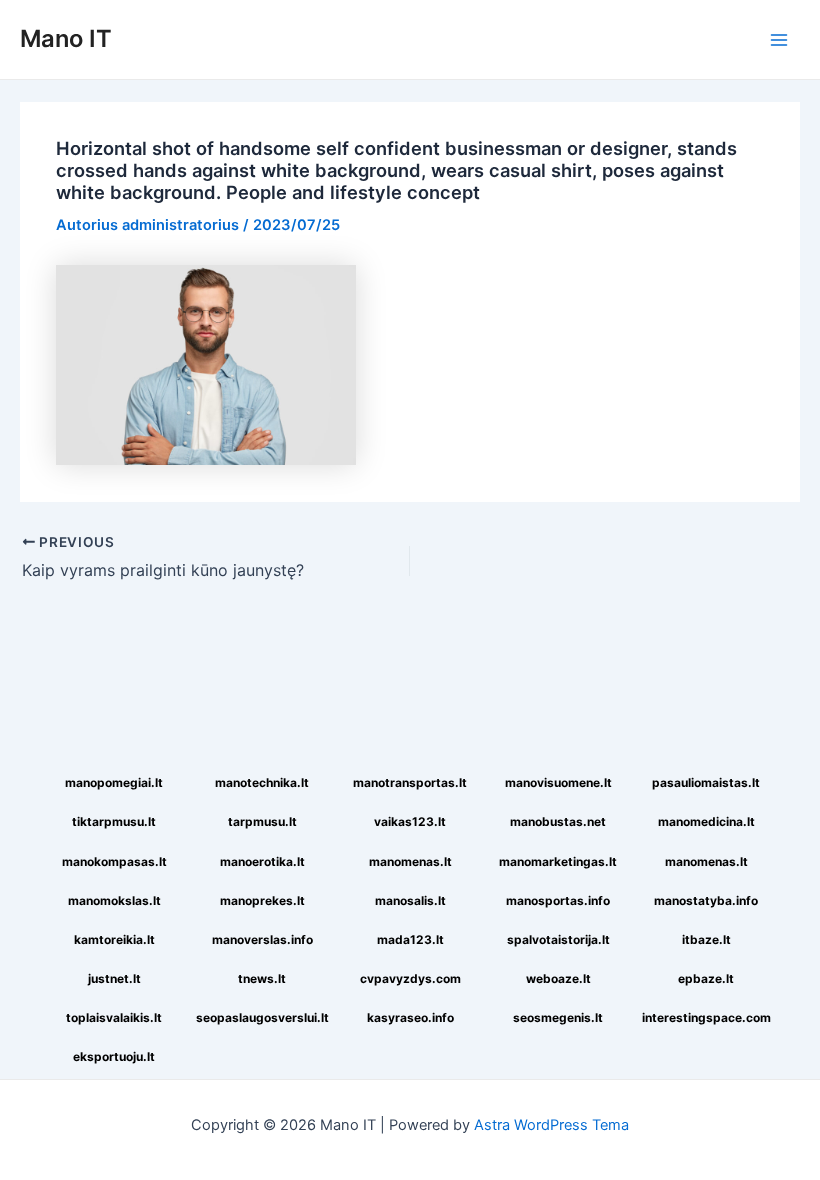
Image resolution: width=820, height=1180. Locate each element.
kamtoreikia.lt (114, 939)
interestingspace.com (706, 1017)
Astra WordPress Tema (551, 1125)
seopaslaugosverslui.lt (262, 1017)
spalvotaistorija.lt (558, 939)
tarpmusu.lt (262, 821)
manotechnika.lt (262, 782)
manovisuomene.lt (558, 782)
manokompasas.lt (114, 861)
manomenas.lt (410, 861)
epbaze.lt (706, 978)
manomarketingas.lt (558, 861)
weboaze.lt (558, 978)
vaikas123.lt (410, 821)
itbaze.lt (706, 939)
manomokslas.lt (114, 900)
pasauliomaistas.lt (706, 782)
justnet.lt (114, 978)
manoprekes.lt (262, 900)
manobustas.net (558, 821)
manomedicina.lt (706, 821)
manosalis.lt (410, 900)
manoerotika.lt (262, 861)
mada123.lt (410, 939)
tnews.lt (262, 978)
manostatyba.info (706, 900)
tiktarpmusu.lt (114, 821)
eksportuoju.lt (114, 1056)
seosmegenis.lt (558, 1017)
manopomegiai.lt (114, 782)
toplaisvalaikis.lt (114, 1017)
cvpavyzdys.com (410, 978)
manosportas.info (558, 900)
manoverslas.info (262, 939)
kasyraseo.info (410, 1017)
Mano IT (66, 38)
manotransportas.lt (410, 782)
